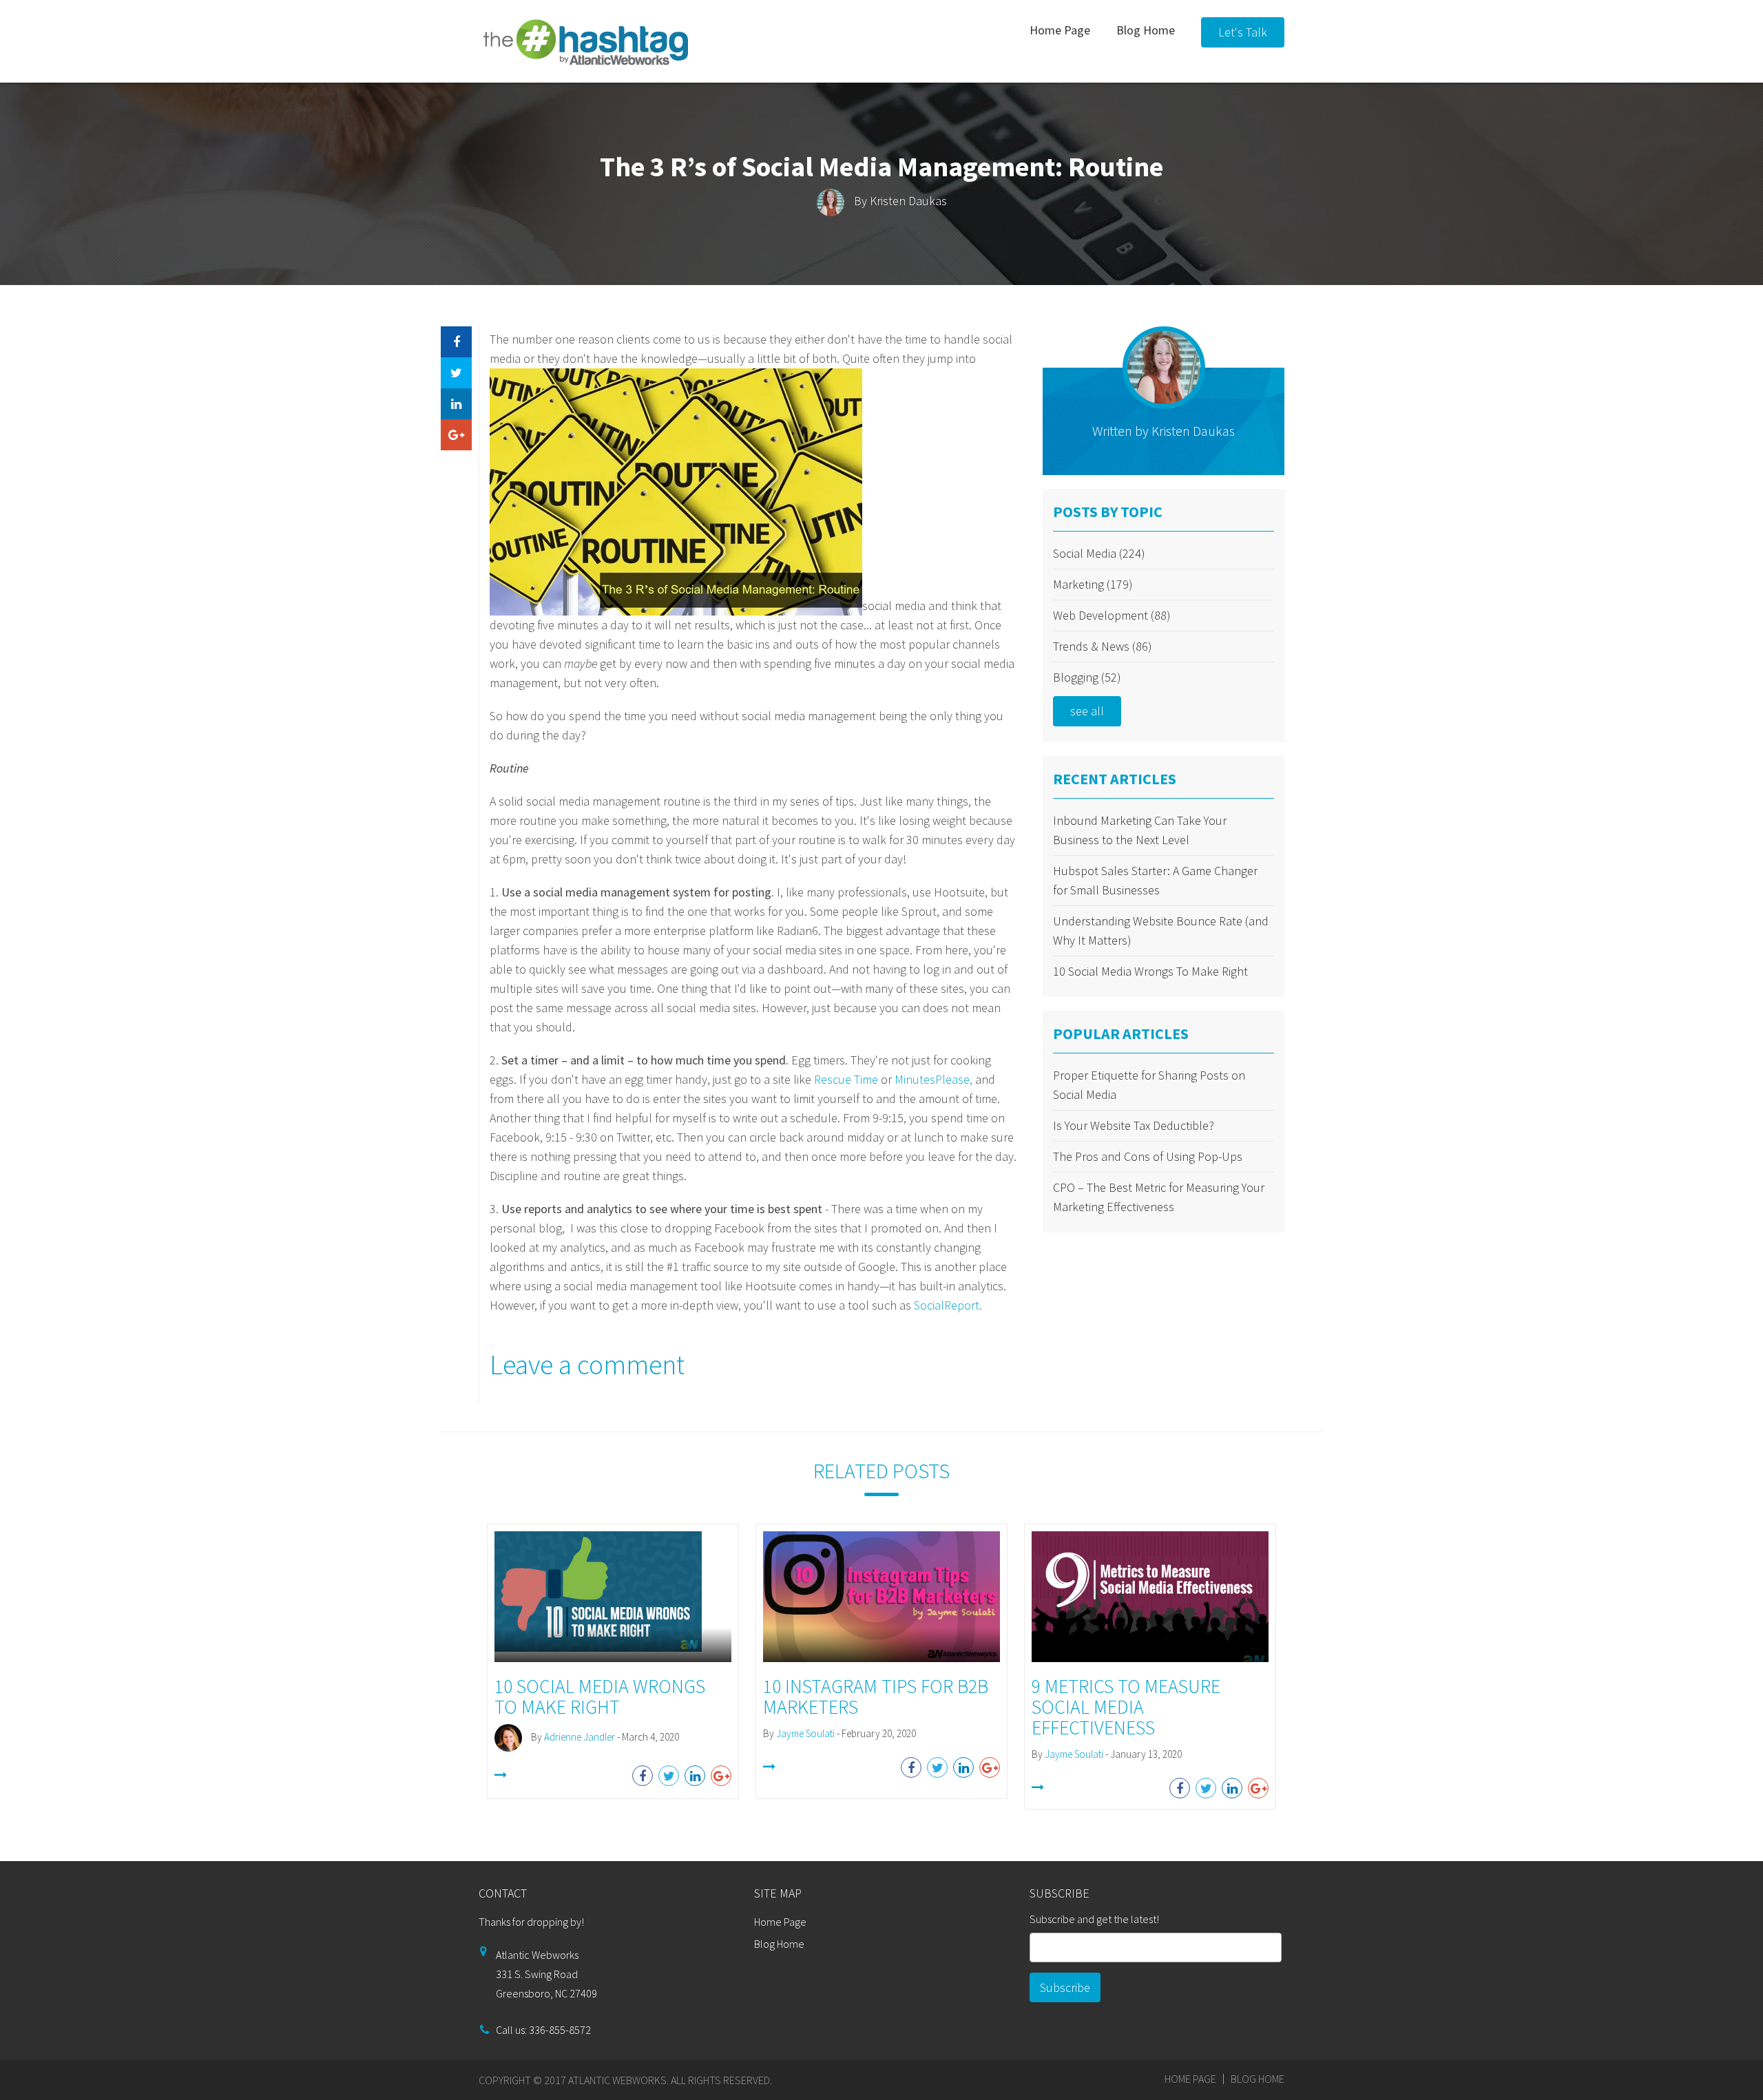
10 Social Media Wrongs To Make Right (1150, 971)
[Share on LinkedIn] (456, 404)
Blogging (1087, 677)
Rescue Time (846, 1079)
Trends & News (1103, 646)
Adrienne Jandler (580, 1737)
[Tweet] (456, 373)
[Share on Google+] (456, 435)
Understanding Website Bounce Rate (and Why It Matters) (1161, 931)
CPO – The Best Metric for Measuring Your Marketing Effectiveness (1159, 1197)
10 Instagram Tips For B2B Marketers (876, 1697)
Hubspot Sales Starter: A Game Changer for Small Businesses (1155, 880)
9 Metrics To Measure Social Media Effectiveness (1126, 1707)
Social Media (1099, 553)
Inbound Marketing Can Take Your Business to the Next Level (1140, 830)
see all (1087, 711)
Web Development (1112, 615)
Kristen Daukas (908, 201)
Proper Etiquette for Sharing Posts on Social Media (1149, 1085)
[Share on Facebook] (456, 342)
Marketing (1093, 584)
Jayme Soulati (805, 1733)
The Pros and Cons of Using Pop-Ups (1148, 1156)
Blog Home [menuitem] (1146, 30)
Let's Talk (1243, 32)
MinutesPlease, (933, 1079)
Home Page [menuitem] (1060, 30)
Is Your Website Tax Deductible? (1134, 1125)
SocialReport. (948, 1305)
